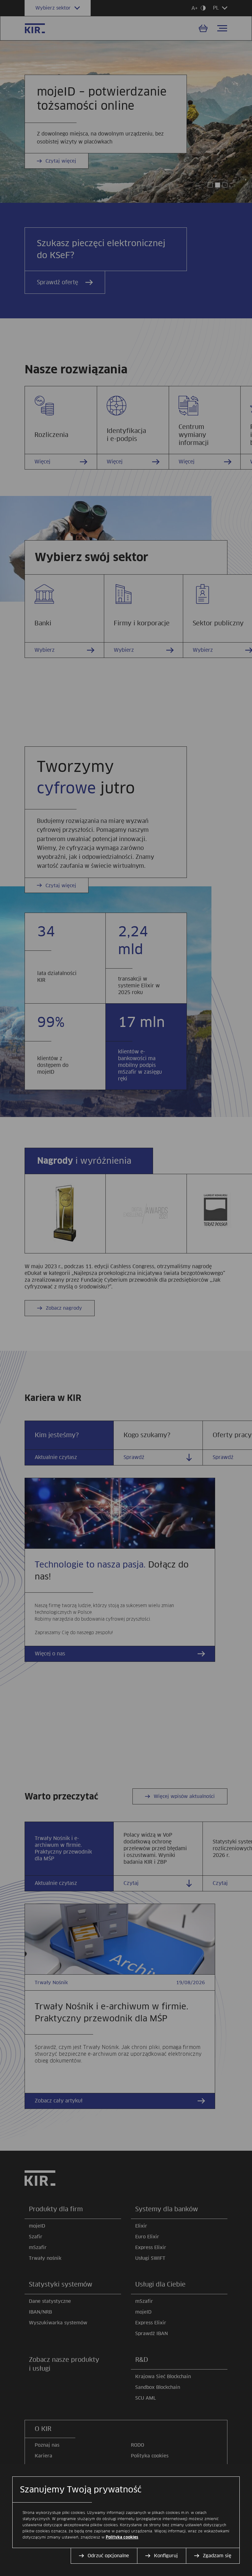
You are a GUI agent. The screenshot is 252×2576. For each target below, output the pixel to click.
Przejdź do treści (3, 3)
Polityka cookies (122, 2537)
